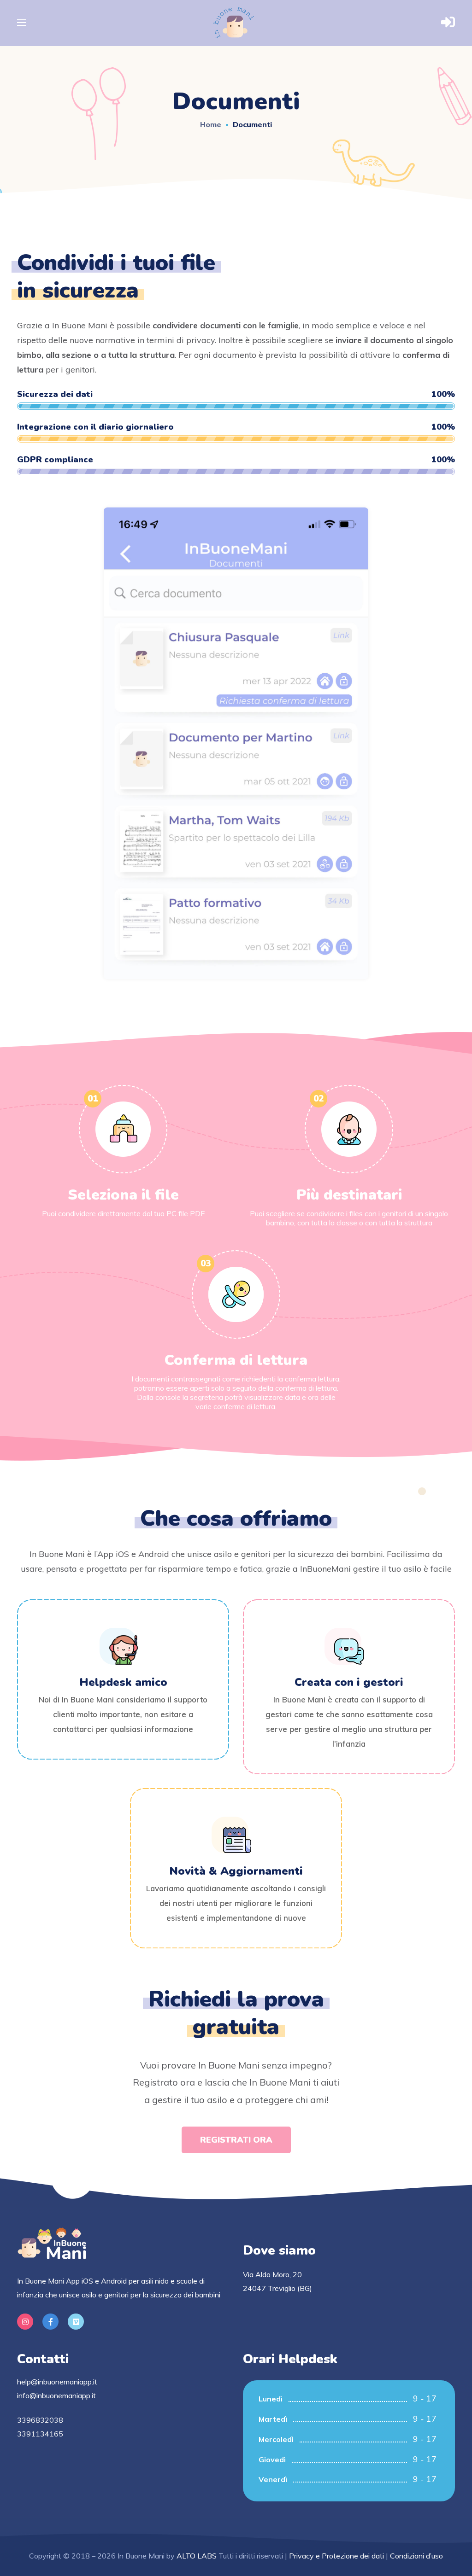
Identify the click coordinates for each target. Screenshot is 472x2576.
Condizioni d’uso (416, 2556)
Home (211, 124)
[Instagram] (25, 2322)
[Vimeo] (76, 2322)
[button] (236, 2140)
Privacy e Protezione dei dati (336, 2556)
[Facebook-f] (50, 2322)
